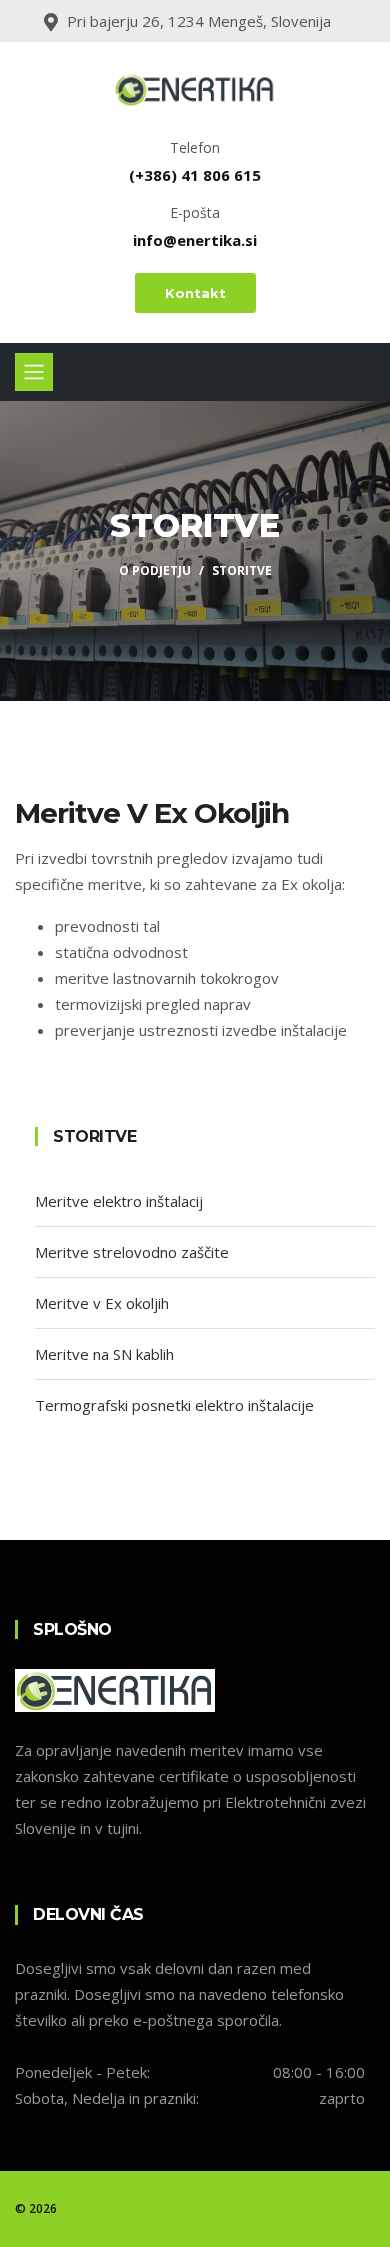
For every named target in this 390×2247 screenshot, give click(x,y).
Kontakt (195, 293)
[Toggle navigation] (34, 372)
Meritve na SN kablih (104, 1354)
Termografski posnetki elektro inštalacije (174, 1405)
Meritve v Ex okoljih (102, 1303)
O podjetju (155, 570)
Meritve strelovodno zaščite (132, 1252)
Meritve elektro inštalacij (119, 1201)
